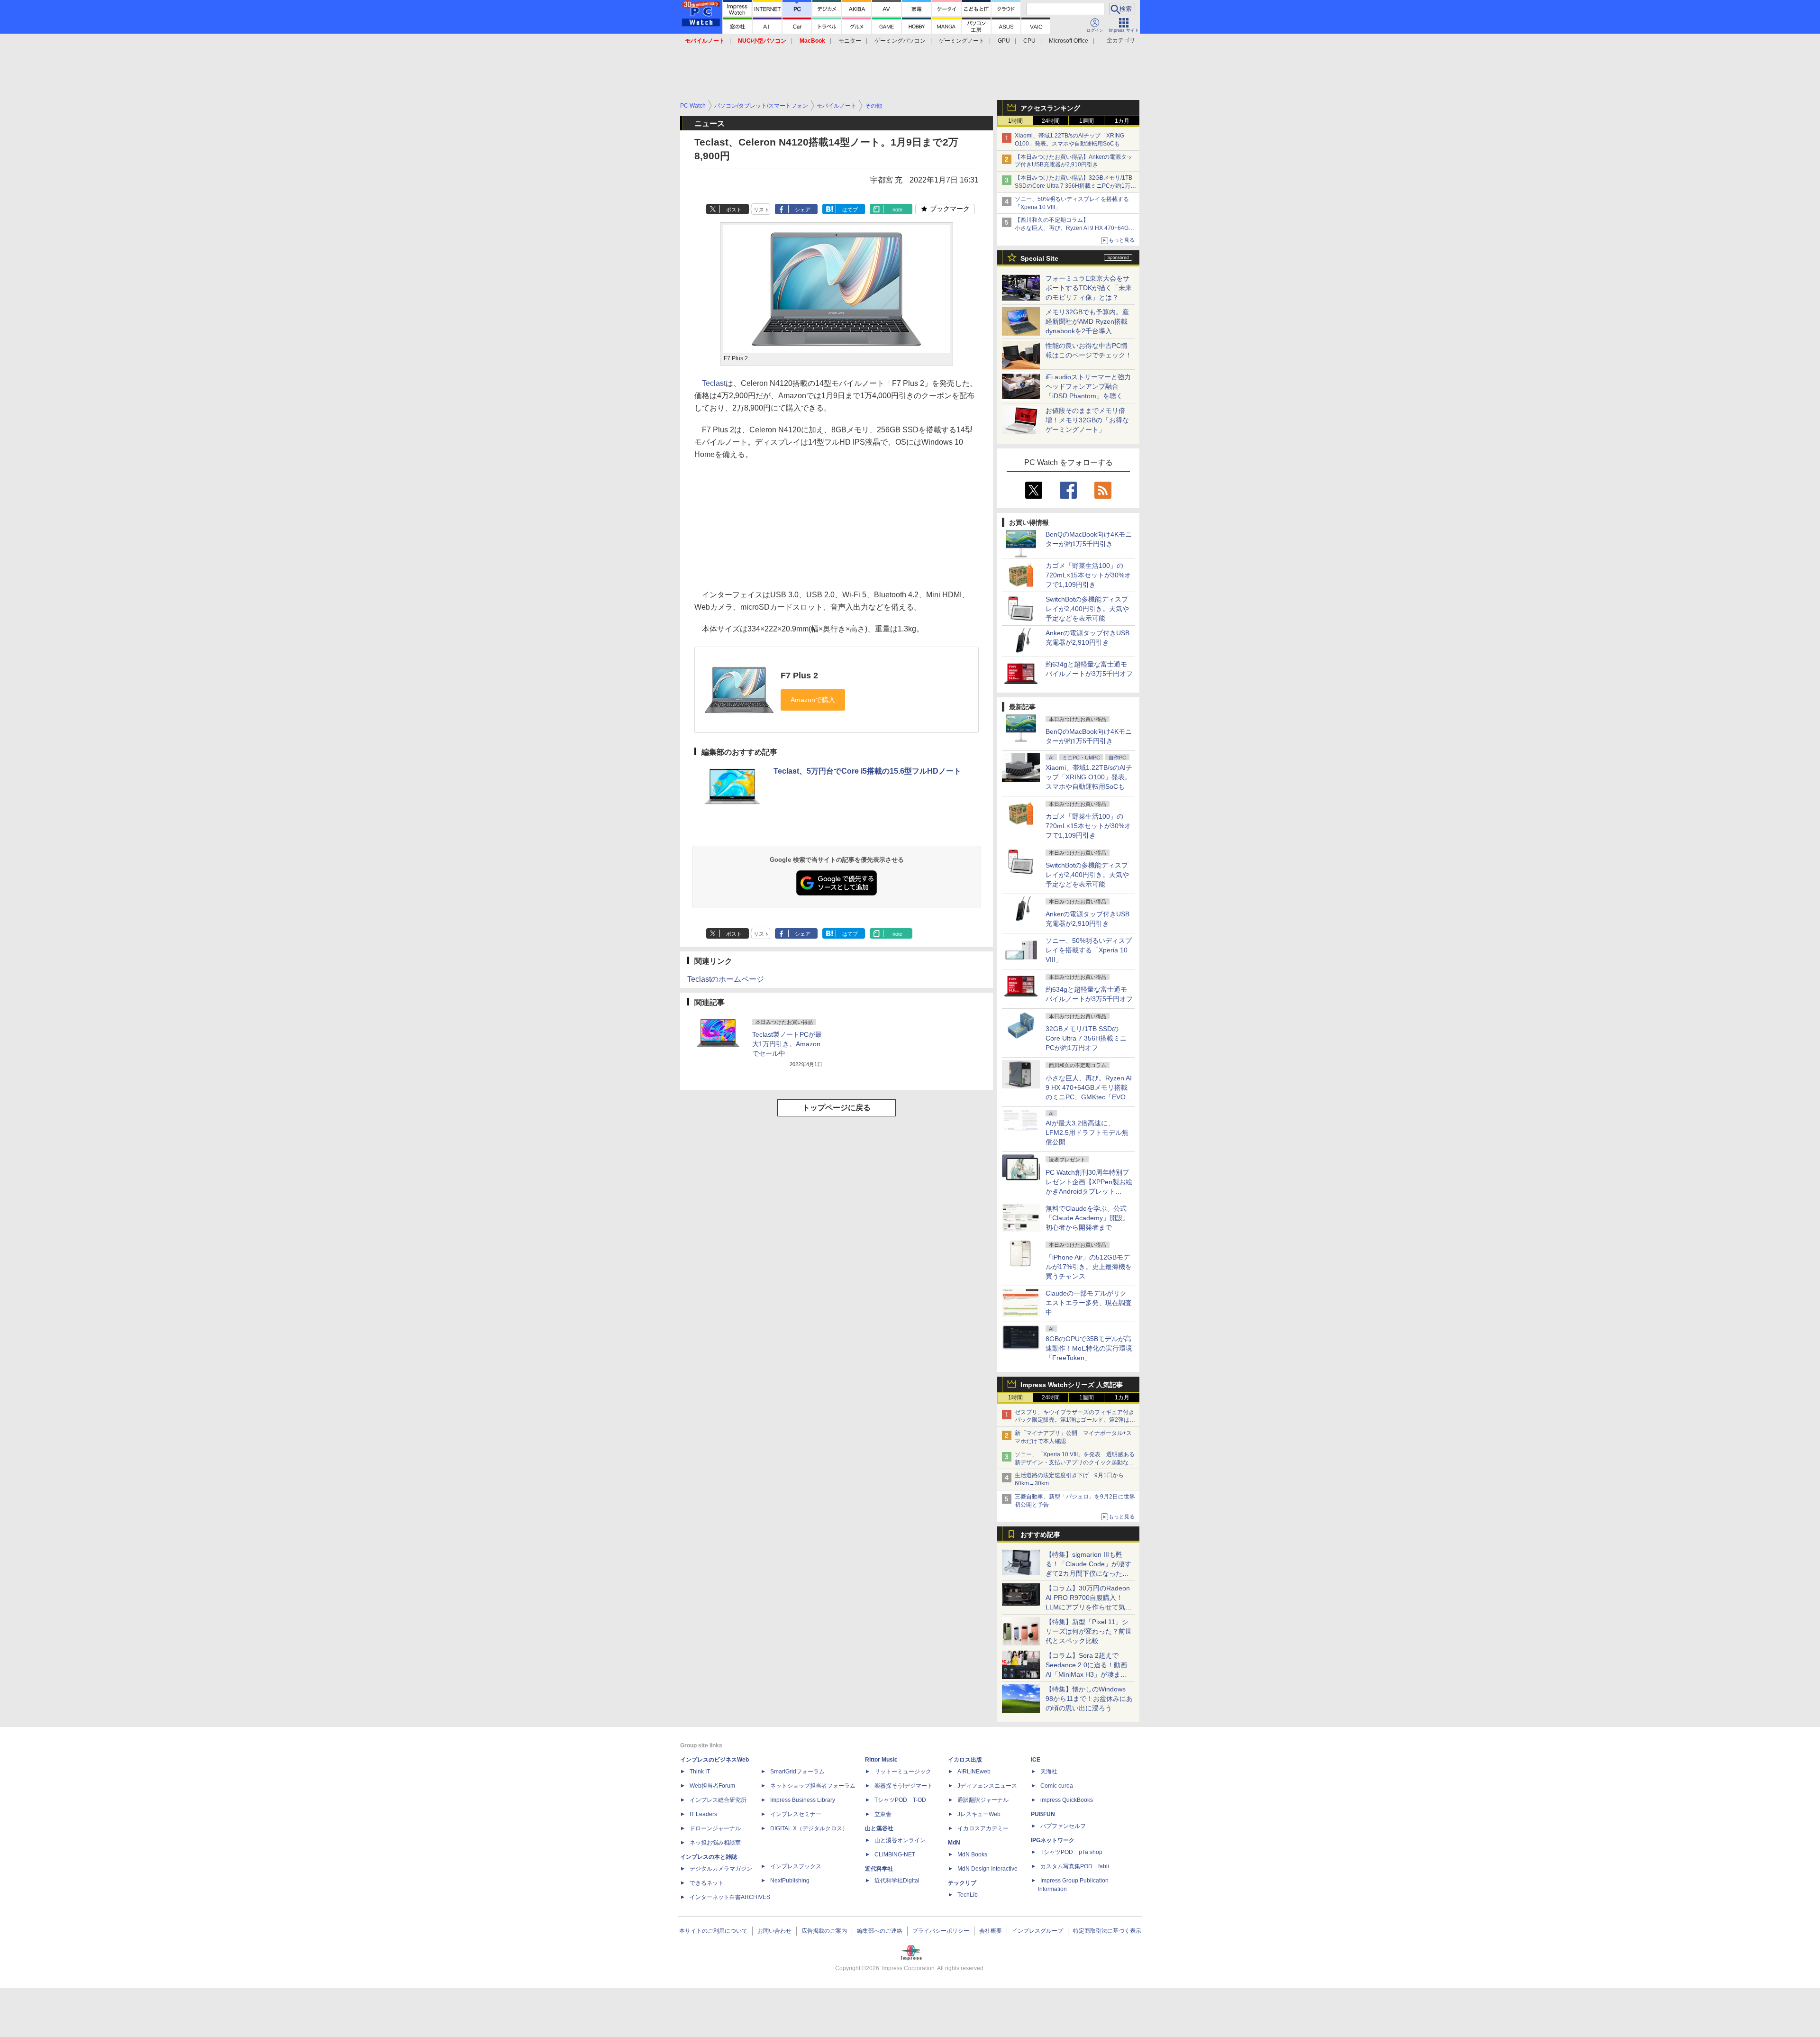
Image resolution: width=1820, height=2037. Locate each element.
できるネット (707, 1883)
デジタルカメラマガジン (721, 1869)
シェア (803, 210)
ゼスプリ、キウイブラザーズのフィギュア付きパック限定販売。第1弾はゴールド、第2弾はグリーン (1075, 1420)
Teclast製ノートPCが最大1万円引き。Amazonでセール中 (787, 1044)
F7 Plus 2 (799, 676)
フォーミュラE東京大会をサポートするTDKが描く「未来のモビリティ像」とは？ (1089, 288)
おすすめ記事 (1040, 1535)
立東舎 (883, 1814)
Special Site (1039, 258)
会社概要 (991, 1931)
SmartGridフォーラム (797, 1772)
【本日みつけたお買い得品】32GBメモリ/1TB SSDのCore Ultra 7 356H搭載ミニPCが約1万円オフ (1075, 186)
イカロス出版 (965, 1760)
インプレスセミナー (796, 1814)
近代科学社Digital (897, 1881)
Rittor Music (881, 1760)
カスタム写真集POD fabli (1075, 1866)
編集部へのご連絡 (880, 1931)
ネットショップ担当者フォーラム (813, 1786)
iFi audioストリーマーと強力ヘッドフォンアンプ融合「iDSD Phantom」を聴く (1088, 386)
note (897, 210)
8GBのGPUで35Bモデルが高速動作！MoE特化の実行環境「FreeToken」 (1089, 1348)
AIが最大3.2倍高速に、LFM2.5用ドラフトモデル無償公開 (1087, 1133)
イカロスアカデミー (983, 1828)
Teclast (714, 383)
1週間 (1087, 121)
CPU (1029, 41)
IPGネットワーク (1053, 1840)
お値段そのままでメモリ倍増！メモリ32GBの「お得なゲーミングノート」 (1087, 420)
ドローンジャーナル (715, 1828)
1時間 (1015, 121)
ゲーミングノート (962, 41)
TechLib (968, 1895)
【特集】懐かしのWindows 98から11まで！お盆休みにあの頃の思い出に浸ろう (1089, 1699)
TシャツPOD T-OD (900, 1800)
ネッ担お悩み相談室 (715, 1843)
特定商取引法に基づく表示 (1107, 1931)
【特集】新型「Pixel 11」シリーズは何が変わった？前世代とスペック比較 (1089, 1631)
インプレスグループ (1037, 1931)
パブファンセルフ (1063, 1826)
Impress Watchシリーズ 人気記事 (1072, 1385)
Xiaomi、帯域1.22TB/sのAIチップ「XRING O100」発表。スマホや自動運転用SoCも (1089, 777)
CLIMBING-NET (895, 1854)
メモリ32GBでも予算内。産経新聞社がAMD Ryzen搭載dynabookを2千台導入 (1087, 321)
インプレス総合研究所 (718, 1800)
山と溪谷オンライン (900, 1840)
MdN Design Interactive (987, 1869)
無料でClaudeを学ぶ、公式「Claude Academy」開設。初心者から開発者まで (1087, 1218)
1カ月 (1122, 121)
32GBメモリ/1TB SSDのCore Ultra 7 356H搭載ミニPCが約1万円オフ (1086, 1038)
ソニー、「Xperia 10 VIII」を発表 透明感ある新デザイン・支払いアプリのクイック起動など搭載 (1075, 1462)
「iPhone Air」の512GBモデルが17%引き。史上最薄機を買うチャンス (1089, 1267)
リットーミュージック (903, 1772)
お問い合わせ (774, 1931)
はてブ (850, 210)
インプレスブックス (796, 1866)
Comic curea (1057, 1786)
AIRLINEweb (974, 1772)
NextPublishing (790, 1881)
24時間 (1051, 121)
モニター (850, 41)
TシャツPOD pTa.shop (1071, 1852)
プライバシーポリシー (941, 1931)
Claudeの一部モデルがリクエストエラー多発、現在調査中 (1089, 1303)
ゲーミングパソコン (900, 41)
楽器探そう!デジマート (904, 1786)
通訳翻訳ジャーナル (983, 1800)
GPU (1004, 41)
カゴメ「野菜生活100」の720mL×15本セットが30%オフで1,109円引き (1088, 575)
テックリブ (962, 1883)
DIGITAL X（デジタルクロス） (809, 1828)
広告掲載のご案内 (824, 1931)
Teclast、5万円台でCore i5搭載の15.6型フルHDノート (867, 771)
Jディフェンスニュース (987, 1786)
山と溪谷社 (879, 1828)
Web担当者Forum (712, 1786)
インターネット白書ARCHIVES (730, 1897)
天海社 (1049, 1772)
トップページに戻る (837, 1108)
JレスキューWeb (979, 1814)
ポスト (734, 210)
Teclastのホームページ (726, 979)
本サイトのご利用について (713, 1931)
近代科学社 (879, 1869)
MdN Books (972, 1854)
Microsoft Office (1069, 41)
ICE (1036, 1760)
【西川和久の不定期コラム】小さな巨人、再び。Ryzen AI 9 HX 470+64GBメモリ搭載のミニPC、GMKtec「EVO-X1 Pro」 (1076, 228)
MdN (954, 1843)
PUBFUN (1043, 1814)
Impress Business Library (803, 1800)
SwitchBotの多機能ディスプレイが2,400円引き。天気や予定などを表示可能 (1087, 609)
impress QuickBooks (1067, 1800)
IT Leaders (703, 1814)
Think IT (700, 1772)
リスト (761, 210)
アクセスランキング (1050, 108)
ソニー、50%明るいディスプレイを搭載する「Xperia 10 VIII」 (1089, 950)
